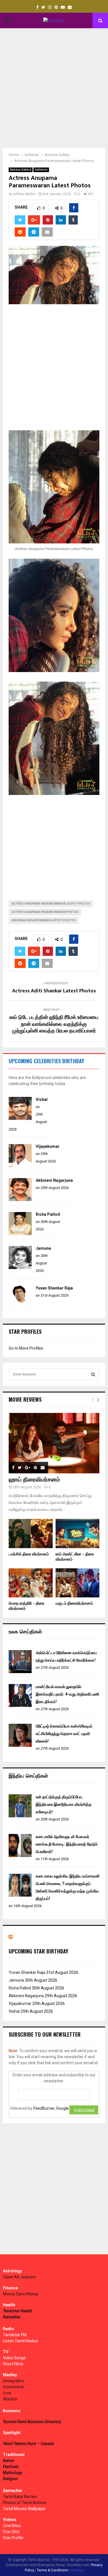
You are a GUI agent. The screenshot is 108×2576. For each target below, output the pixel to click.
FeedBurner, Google (51, 2108)
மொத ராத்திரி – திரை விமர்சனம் (26, 1606)
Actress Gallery (21, 170)
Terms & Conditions (52, 2570)
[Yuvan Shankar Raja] (20, 1307)
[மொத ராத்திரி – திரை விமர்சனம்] (31, 1583)
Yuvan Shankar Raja (54, 1288)
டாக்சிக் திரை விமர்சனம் (29, 1554)
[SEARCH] (93, 1374)
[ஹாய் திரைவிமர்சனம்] (54, 1443)
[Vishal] (20, 1118)
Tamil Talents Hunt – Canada (28, 2444)
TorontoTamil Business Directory (32, 2422)
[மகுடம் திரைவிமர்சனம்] (78, 1583)
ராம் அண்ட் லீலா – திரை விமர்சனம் (75, 1557)
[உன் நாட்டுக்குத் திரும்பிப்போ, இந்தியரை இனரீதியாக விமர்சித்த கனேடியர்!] (20, 1816)
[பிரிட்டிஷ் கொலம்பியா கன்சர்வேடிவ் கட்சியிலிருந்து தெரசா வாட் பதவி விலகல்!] (20, 1745)
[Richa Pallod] (20, 1234)
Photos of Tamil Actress (25, 2503)
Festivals (11, 2467)
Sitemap (77, 2570)
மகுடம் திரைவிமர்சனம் (74, 1603)
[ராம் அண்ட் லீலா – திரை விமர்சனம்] (78, 1534)
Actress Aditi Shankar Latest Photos (54, 991)
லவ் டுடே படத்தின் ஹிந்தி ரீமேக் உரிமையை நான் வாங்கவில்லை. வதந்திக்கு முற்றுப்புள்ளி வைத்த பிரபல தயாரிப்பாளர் (54, 1024)
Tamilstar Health (18, 2311)
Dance (8, 2461)
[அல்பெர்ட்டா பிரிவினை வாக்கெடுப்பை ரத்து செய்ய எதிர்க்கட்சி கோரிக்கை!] (20, 1672)
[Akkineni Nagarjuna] (20, 1200)
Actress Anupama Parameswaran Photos (45, 912)
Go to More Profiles (26, 1348)
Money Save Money (21, 2294)
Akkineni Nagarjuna (54, 1180)
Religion (10, 2479)
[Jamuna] (20, 1268)
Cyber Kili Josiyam (19, 2277)
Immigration (14, 2381)
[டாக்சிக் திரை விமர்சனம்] (31, 1534)
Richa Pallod (48, 1214)
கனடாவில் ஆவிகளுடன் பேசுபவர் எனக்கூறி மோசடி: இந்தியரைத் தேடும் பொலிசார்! (67, 1844)
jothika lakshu (24, 194)
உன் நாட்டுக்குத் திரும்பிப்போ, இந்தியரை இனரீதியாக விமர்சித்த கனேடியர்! (64, 1804)
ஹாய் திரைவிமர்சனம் (34, 1480)
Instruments (13, 2387)
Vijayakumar (48, 1146)
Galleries (41, 170)
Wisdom (10, 2399)
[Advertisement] (54, 88)
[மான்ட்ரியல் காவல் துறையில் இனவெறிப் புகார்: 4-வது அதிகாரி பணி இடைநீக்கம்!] (20, 1706)
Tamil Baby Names (20, 2497)
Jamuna (43, 1248)
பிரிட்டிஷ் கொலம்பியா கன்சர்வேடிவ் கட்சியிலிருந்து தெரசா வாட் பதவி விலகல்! (64, 1734)
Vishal (42, 1099)
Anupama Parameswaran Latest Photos (44, 920)
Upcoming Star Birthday (38, 1951)
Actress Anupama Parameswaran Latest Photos (51, 904)
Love (7, 2393)
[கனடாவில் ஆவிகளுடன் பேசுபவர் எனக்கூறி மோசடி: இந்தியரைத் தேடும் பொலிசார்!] (20, 1856)
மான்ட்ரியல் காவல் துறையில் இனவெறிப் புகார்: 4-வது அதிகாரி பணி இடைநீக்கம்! (67, 1694)
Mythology (13, 2473)
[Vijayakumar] (20, 1166)
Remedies (12, 2317)
